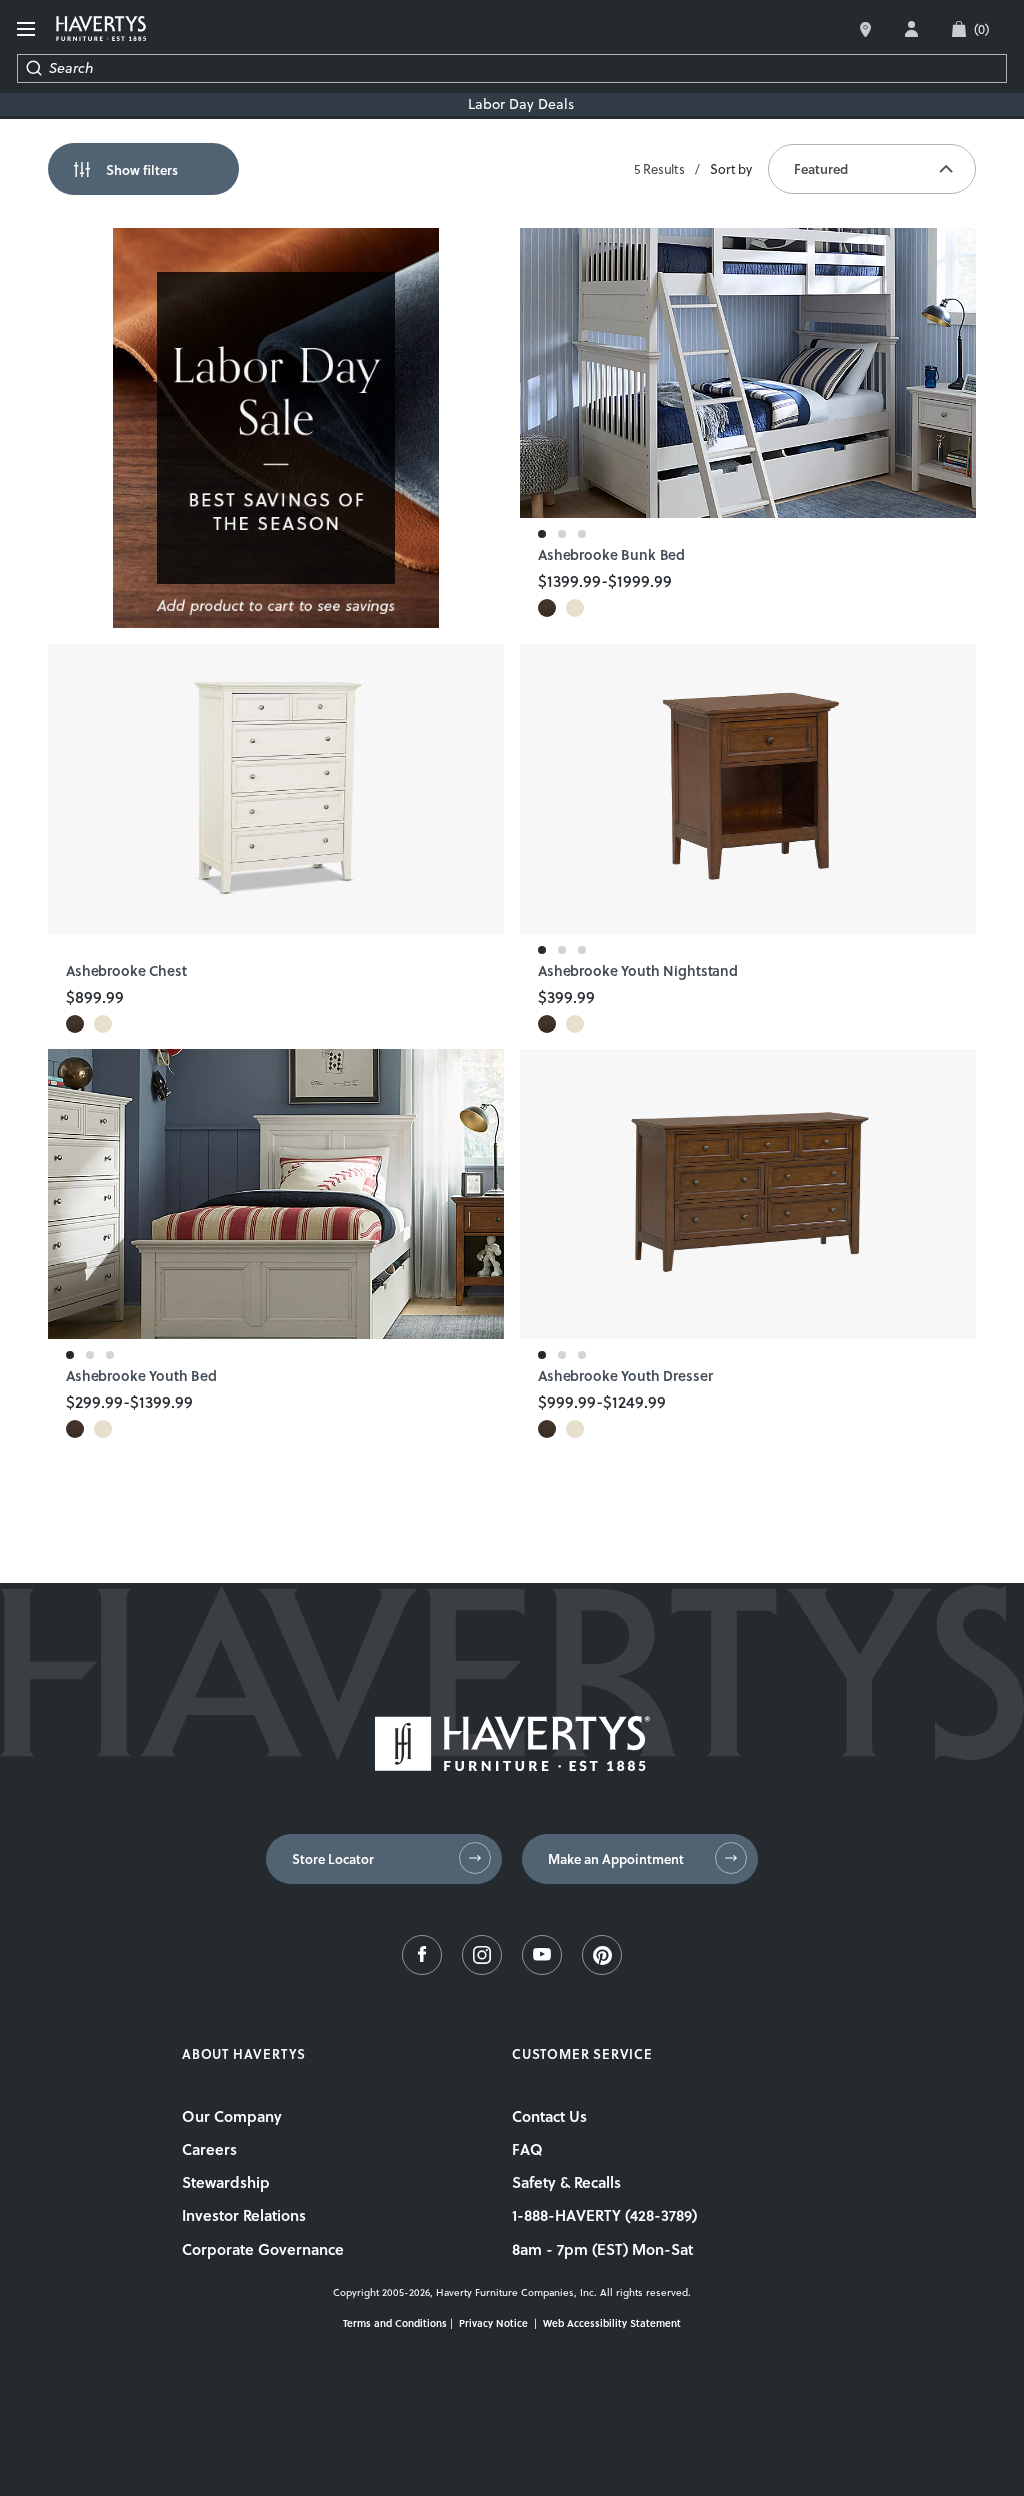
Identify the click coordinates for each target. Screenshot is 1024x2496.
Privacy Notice (493, 2323)
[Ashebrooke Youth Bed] (276, 1194)
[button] (547, 608)
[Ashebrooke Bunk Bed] (748, 373)
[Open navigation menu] (28, 29)
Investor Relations (244, 2215)
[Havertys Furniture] (512, 1765)
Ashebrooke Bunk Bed (611, 555)
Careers (209, 2149)
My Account (911, 29)
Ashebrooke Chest (126, 971)
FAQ (527, 2149)
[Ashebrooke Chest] (276, 789)
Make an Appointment (616, 1859)
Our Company (232, 2116)
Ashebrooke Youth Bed (141, 1376)
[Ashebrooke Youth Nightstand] (748, 789)
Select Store (865, 29)
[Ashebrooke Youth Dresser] (748, 1194)
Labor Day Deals (521, 104)
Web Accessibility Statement (612, 2323)
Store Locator (333, 1859)
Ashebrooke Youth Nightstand (638, 971)
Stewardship (226, 2182)
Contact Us (549, 2116)
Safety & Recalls (566, 2182)
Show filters (142, 170)
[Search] (33, 68)
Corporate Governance (263, 2249)
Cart (981, 29)
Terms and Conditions (395, 2323)
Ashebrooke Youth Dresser (625, 1376)
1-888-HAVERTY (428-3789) (604, 2215)
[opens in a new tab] (422, 1969)
